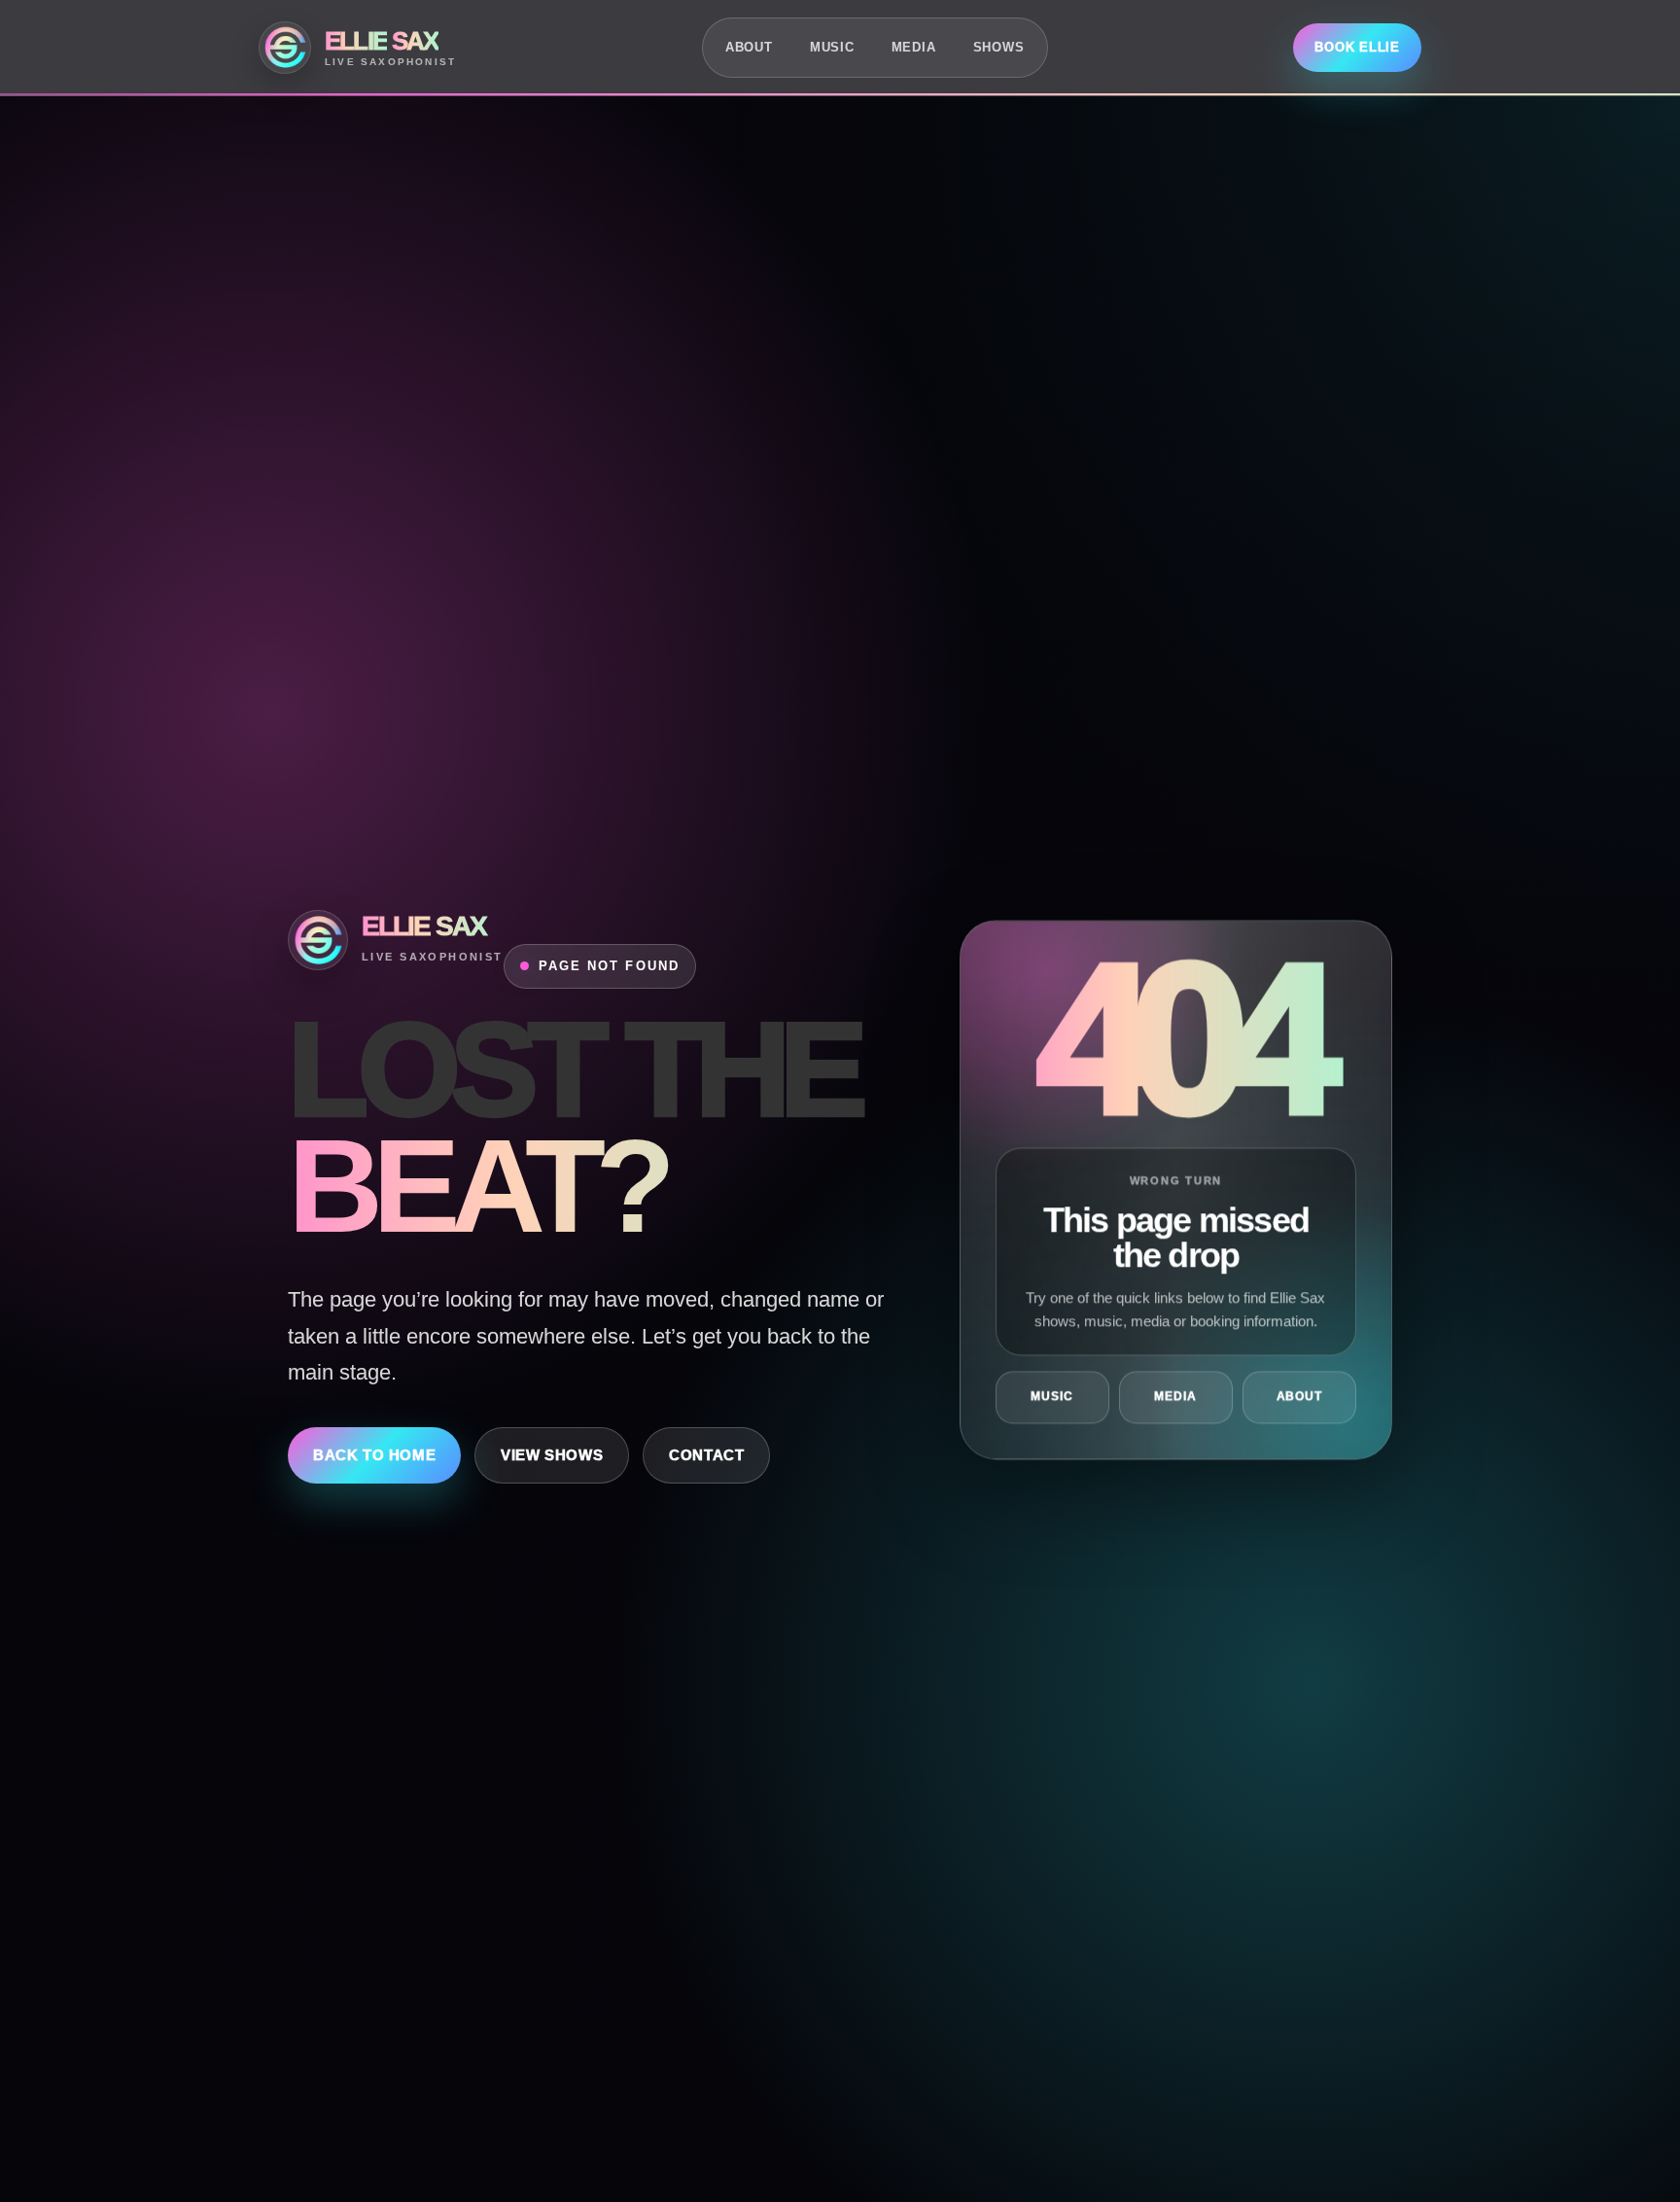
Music (832, 47)
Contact (706, 1455)
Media (914, 47)
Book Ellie (1357, 47)
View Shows (552, 1455)
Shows (999, 47)
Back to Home (374, 1455)
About (749, 47)
